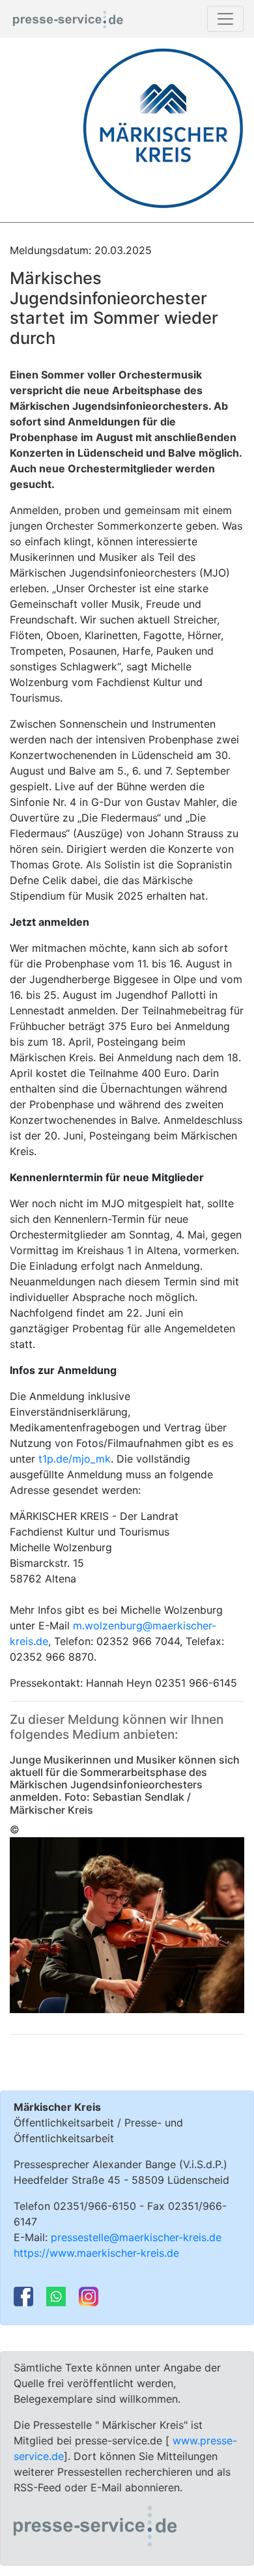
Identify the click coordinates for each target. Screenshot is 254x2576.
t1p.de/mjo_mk (75, 1459)
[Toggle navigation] (225, 19)
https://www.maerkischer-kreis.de (96, 2253)
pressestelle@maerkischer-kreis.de (136, 2237)
